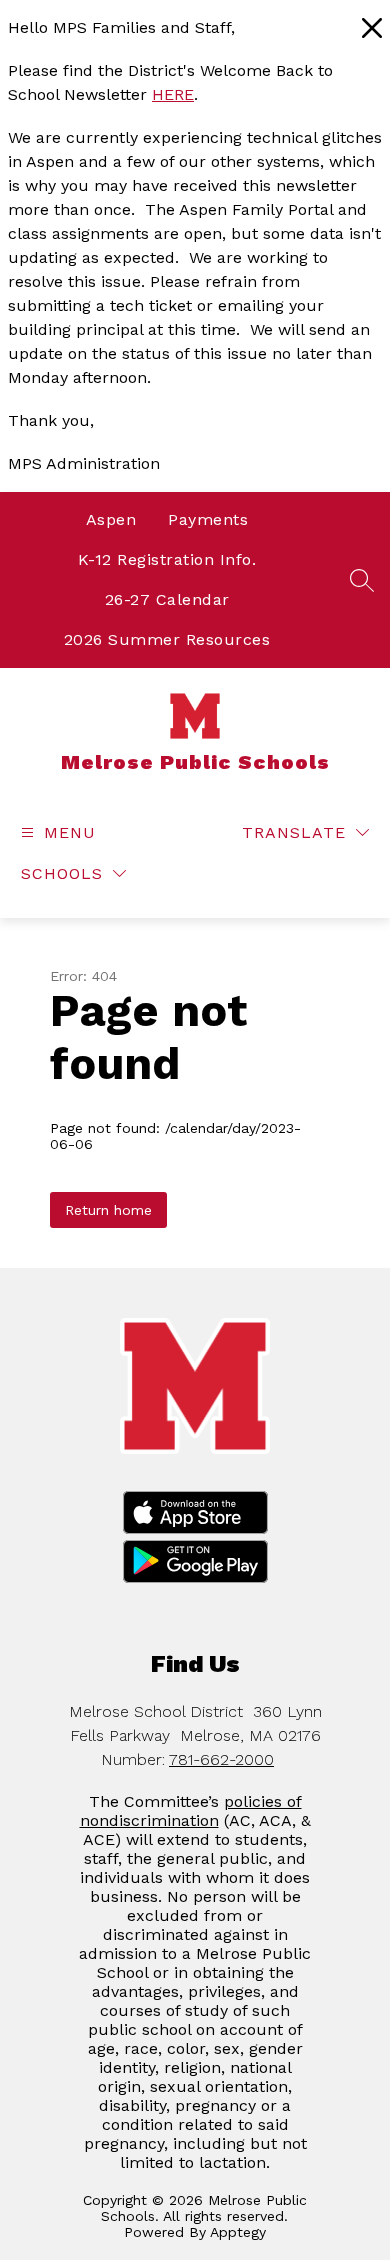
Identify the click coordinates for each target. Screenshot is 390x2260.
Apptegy (238, 2232)
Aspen (111, 519)
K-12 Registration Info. (167, 559)
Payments (208, 519)
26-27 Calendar (167, 599)
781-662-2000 (221, 1759)
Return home (108, 1210)
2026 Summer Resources (167, 639)
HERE (173, 94)
